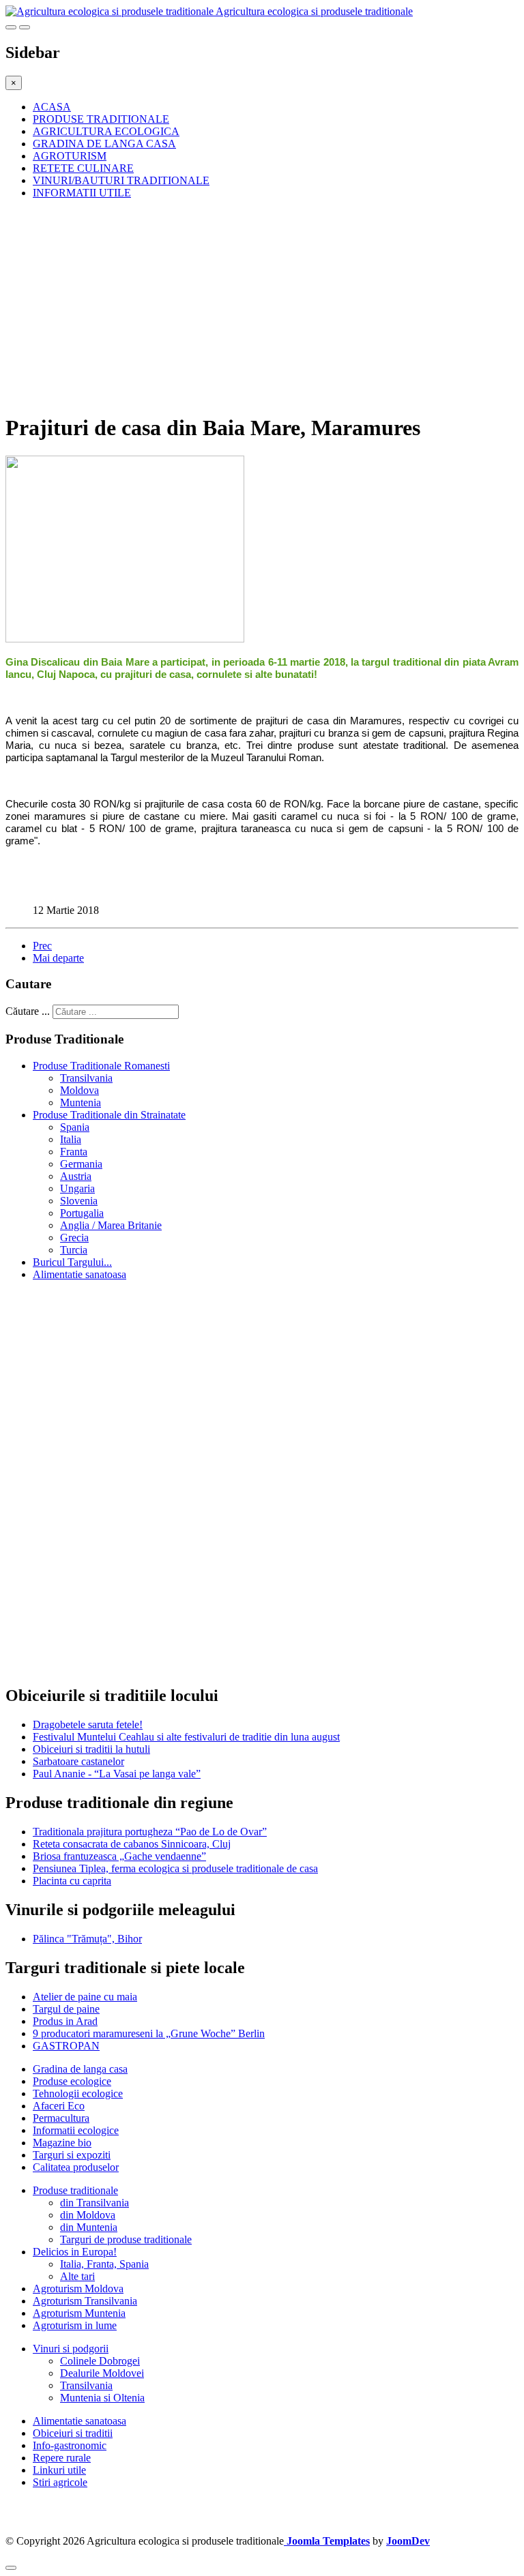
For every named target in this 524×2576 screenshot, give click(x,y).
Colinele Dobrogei (100, 2361)
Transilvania (86, 1078)
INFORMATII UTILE (82, 193)
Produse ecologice (72, 2081)
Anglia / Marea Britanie (111, 1225)
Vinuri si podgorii (71, 2349)
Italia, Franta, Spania (104, 2264)
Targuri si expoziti (72, 2155)
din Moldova (88, 2215)
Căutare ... (28, 1011)
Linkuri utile (59, 2470)
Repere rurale (62, 2458)
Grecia (74, 1238)
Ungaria (77, 1188)
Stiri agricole (60, 2482)
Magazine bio (62, 2143)
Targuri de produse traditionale (126, 2239)
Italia (71, 1139)
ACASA (52, 107)
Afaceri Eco (59, 2106)
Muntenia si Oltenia (102, 2398)
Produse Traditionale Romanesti (101, 1066)
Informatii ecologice (76, 2130)
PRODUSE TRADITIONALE (101, 119)
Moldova (79, 1090)
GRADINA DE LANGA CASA (104, 144)
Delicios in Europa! (75, 2252)
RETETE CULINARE (83, 168)
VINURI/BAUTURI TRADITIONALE (121, 180)
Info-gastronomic (70, 2445)
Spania (75, 1127)
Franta (74, 1152)
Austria (76, 1176)
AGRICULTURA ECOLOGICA (106, 131)
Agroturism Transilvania (85, 2301)
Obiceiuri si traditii (73, 2433)
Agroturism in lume (75, 2325)
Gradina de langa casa (80, 2069)
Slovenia (79, 1201)
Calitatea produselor (76, 2167)
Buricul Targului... (72, 1262)
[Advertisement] (262, 306)
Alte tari (77, 2276)
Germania (81, 1164)
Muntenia (81, 1102)
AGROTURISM (70, 156)
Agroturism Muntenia (79, 2313)
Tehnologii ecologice (78, 2093)
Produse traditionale (75, 2190)
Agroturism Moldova (78, 2289)
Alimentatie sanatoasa (79, 1274)
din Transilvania (94, 2203)
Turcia (74, 1250)
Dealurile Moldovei (102, 2373)
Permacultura (61, 2118)
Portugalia (82, 1213)
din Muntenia (89, 2227)
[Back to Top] (11, 2568)
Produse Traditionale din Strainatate (109, 1115)
